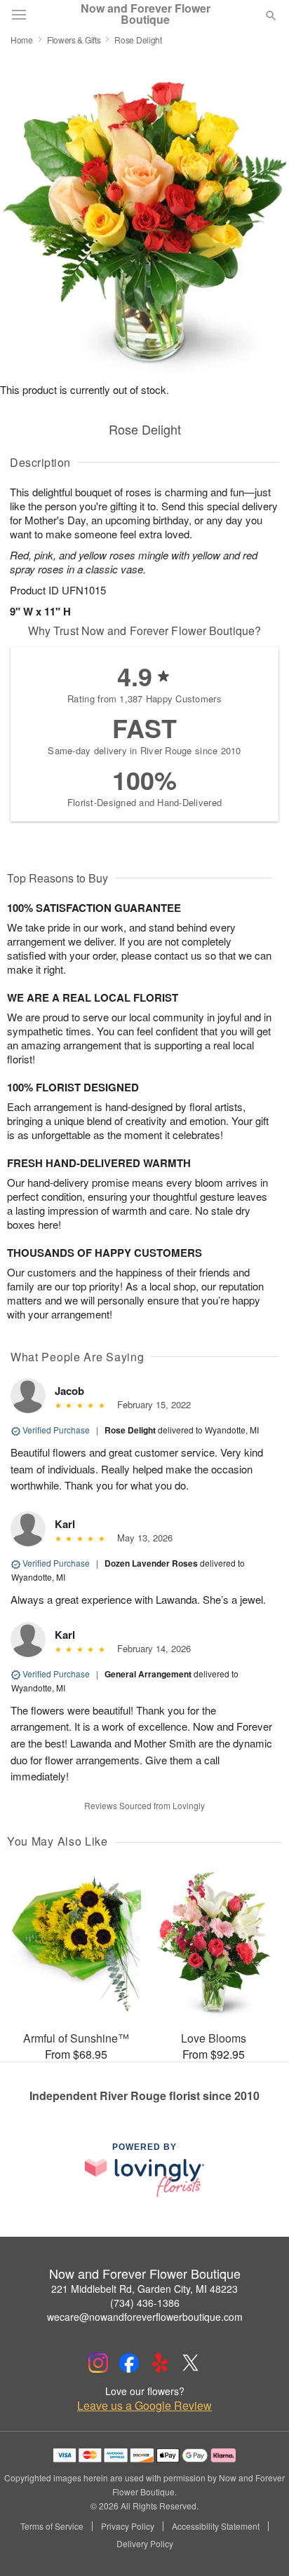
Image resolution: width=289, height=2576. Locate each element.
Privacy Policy (128, 2526)
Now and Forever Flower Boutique (146, 14)
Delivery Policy (145, 2544)
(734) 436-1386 (145, 2303)
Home (22, 40)
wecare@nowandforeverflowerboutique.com (145, 2317)
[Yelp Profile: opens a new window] (160, 2363)
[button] (259, 2544)
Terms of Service (52, 2526)
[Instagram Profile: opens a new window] (98, 2363)
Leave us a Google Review (144, 2406)
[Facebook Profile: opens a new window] (129, 2363)
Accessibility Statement (216, 2526)
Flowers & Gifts (74, 40)
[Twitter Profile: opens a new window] (191, 2363)
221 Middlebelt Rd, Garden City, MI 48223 (144, 2289)
